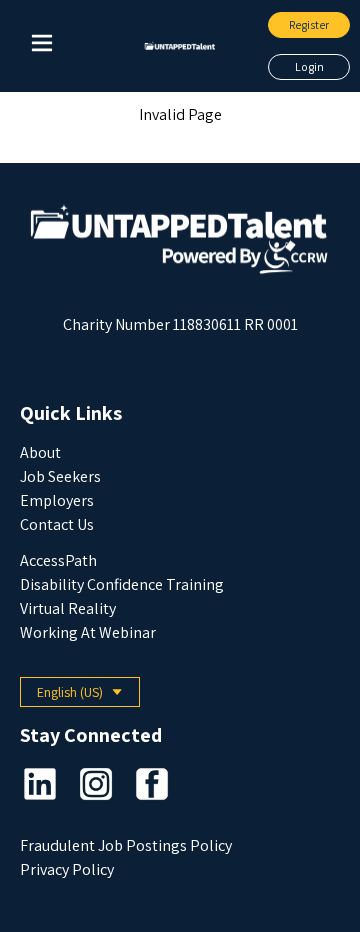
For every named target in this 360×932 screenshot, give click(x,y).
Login (309, 66)
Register (309, 24)
